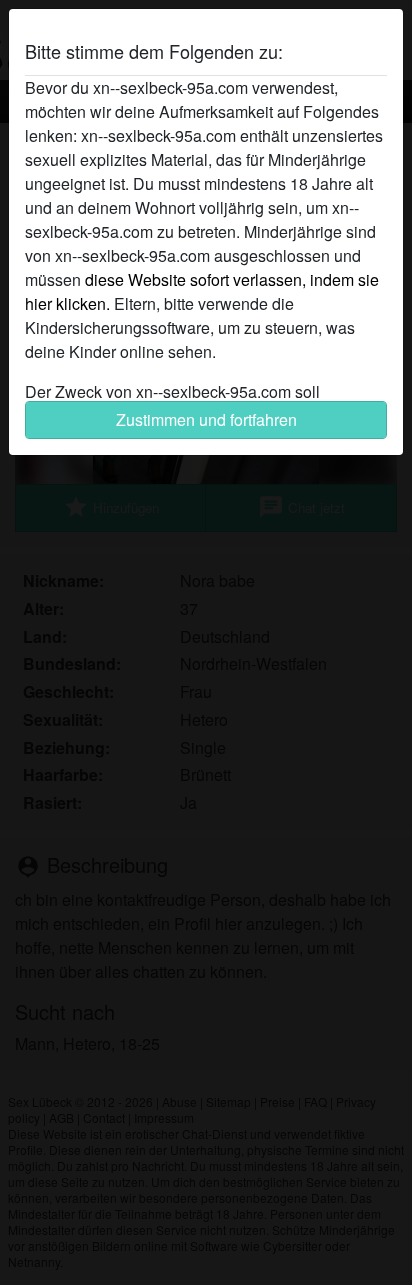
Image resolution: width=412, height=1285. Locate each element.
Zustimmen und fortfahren (206, 419)
